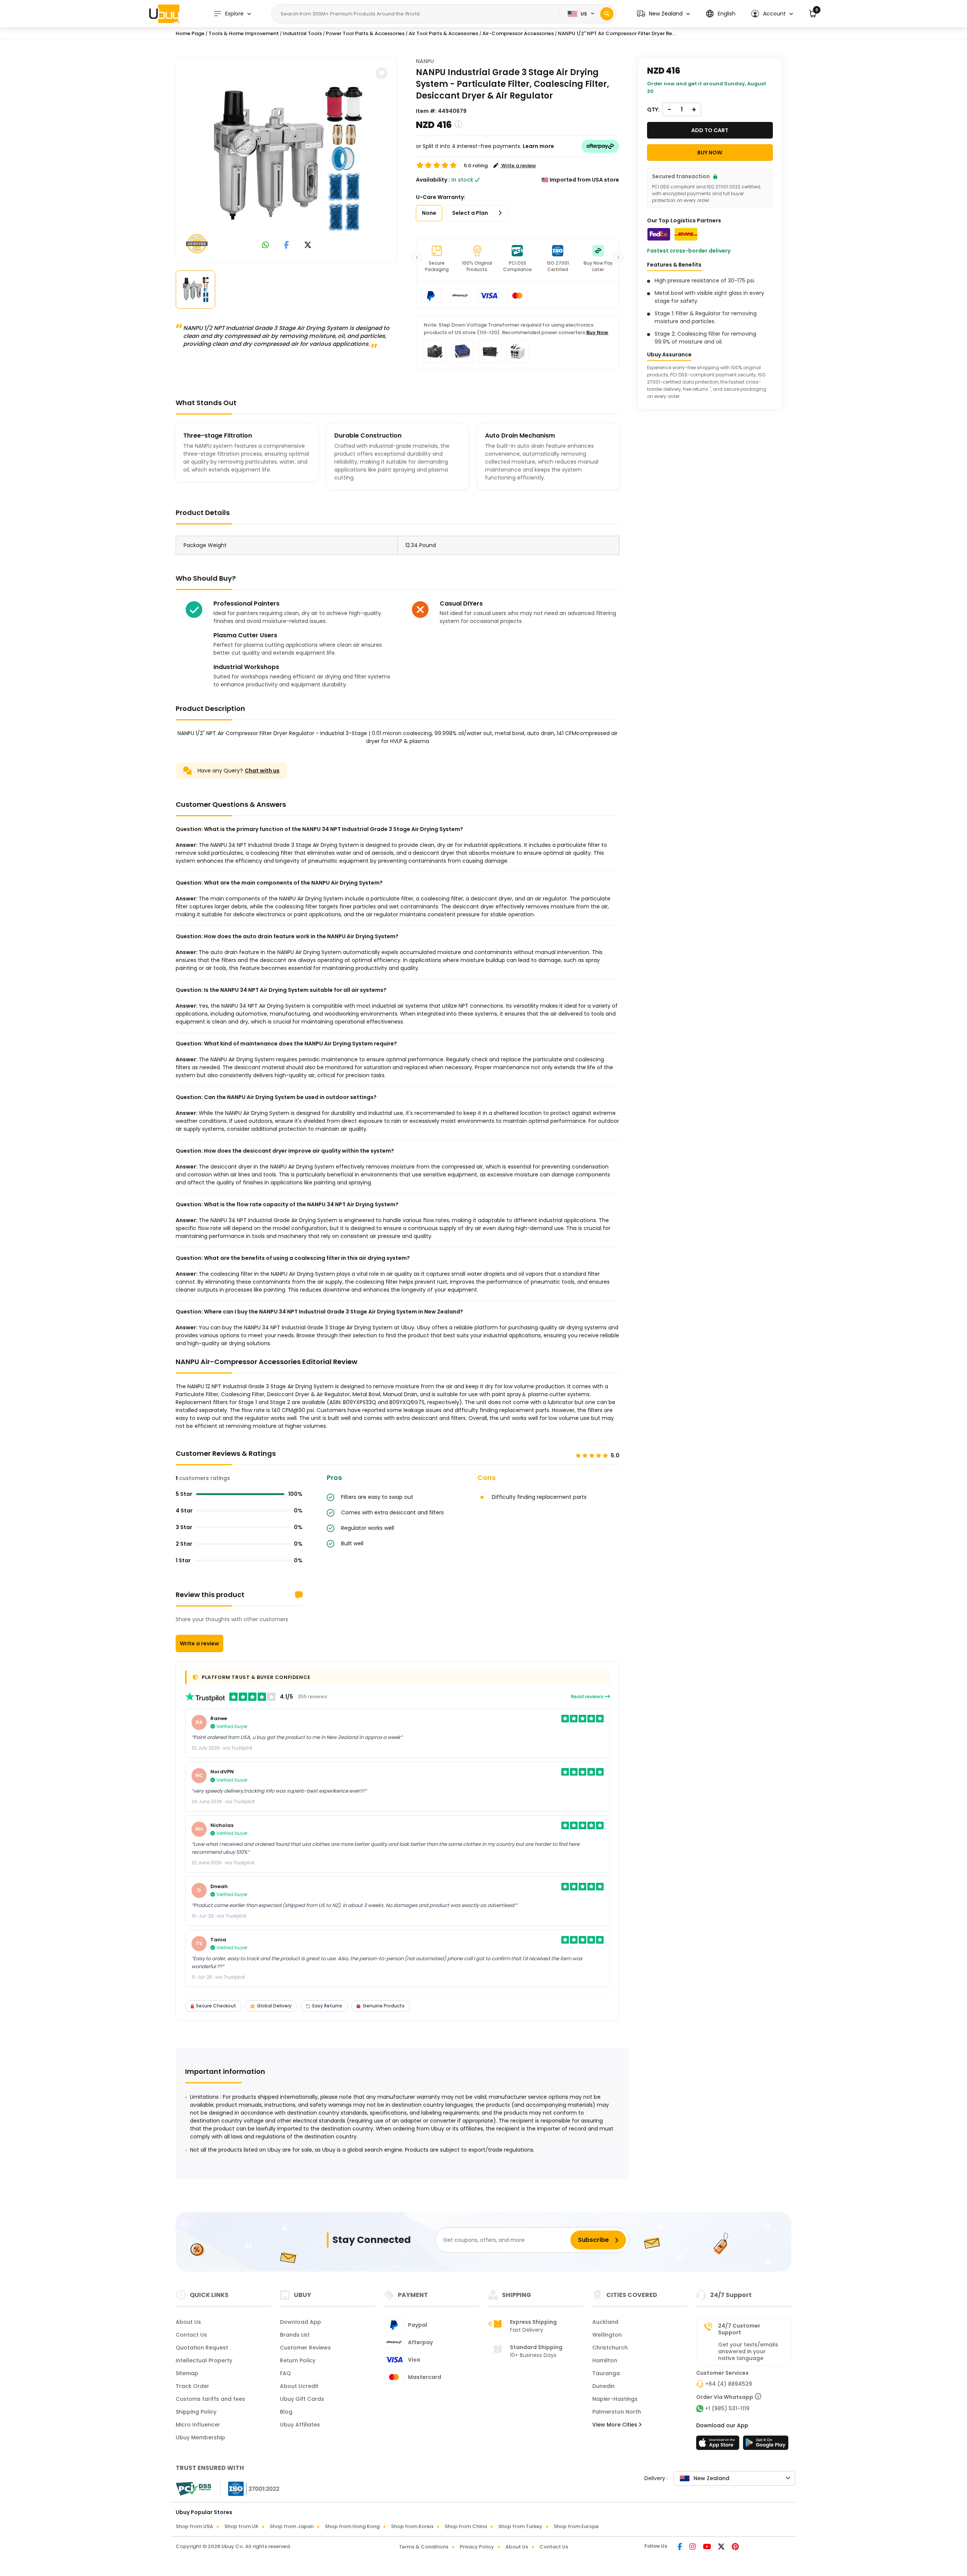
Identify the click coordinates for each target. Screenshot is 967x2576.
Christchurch (610, 2348)
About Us (188, 2322)
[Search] (607, 14)
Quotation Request (202, 2348)
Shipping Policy (196, 2412)
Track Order (192, 2386)
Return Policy (298, 2360)
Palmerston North (617, 2412)
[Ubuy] (164, 14)
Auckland (605, 2322)
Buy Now (597, 332)
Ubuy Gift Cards (302, 2399)
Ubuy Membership (200, 2437)
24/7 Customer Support (739, 2329)
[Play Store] (766, 2445)
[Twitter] (722, 2547)
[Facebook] (680, 2547)
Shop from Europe (576, 2526)
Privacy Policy (477, 2547)
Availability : (433, 180)
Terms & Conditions (424, 2547)
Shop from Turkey (520, 2526)
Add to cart (710, 130)
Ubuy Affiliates (300, 2425)
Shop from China (466, 2526)
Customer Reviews (305, 2348)
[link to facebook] (287, 246)
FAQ (285, 2373)
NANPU (425, 61)
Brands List (295, 2335)
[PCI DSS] (193, 2489)
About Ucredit (299, 2386)
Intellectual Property (204, 2360)
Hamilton (605, 2360)
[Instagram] (693, 2547)
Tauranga (606, 2373)
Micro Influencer (198, 2425)
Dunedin (603, 2386)
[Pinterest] (735, 2547)
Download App (300, 2322)
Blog (286, 2412)
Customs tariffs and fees (210, 2399)
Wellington (607, 2335)
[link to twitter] (308, 246)
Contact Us (191, 2335)
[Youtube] (707, 2547)
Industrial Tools (302, 33)
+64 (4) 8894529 (729, 2384)
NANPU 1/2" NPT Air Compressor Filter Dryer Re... (617, 33)
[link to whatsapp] (266, 246)
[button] (663, 14)
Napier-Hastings (615, 2399)
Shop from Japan (292, 2526)
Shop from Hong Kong (352, 2526)
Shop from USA (194, 2526)
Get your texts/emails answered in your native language (748, 2351)
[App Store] (719, 2445)
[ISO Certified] (250, 2488)
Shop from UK (241, 2526)
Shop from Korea (412, 2526)
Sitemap (187, 2373)
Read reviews (588, 1697)
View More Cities (616, 2425)
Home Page (190, 33)
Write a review (199, 1643)
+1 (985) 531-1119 (727, 2408)
